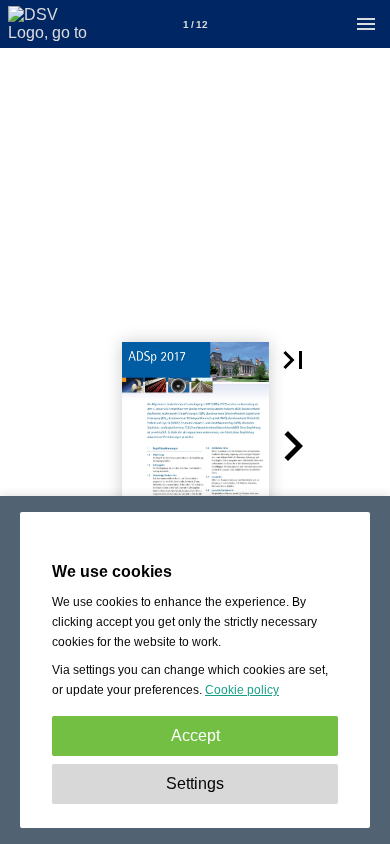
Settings (195, 783)
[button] (293, 360)
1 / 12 (195, 24)
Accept (195, 735)
